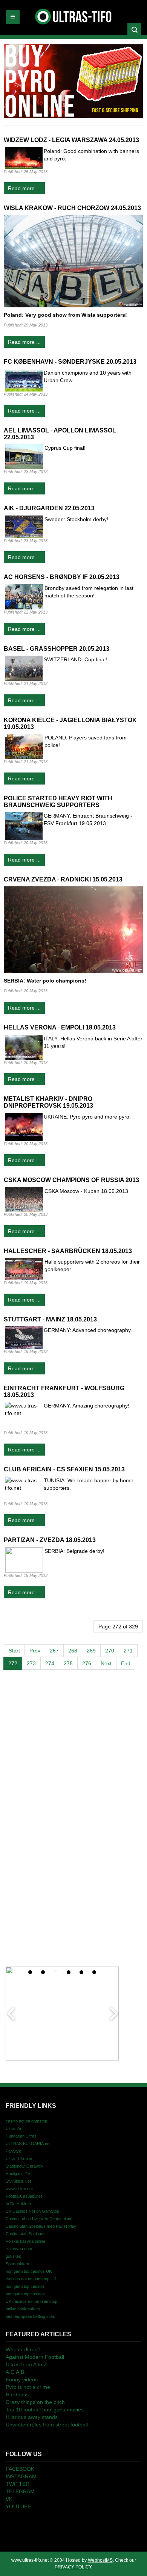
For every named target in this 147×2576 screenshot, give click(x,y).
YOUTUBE (18, 2506)
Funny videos (22, 2379)
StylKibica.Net (18, 2181)
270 (110, 1651)
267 (54, 1651)
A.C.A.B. (16, 2372)
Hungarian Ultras (21, 2136)
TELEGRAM (20, 2491)
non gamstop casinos (25, 2286)
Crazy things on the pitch (35, 2402)
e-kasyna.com (19, 2249)
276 (87, 1663)
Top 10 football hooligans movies (45, 2410)
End (126, 1663)
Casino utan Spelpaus (26, 2234)
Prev (35, 1651)
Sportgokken (17, 2264)
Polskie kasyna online (25, 2241)
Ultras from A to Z (26, 2364)
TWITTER (18, 2484)
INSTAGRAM (21, 2476)
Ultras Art (14, 2129)
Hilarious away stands (32, 2417)
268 (73, 1651)
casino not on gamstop (26, 2121)
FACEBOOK (20, 2469)
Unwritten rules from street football (47, 2425)
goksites (13, 2256)
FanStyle (14, 2151)
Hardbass (17, 2395)
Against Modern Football (35, 2357)
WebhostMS (100, 2560)
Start (14, 1651)
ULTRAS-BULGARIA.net (28, 2144)
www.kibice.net (19, 2189)
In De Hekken (18, 2204)
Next (106, 1663)
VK (9, 2499)
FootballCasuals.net (24, 2196)
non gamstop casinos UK (29, 2271)
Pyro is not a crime (28, 2387)
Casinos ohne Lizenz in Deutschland (39, 2219)
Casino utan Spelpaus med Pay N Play (41, 2226)
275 (68, 1663)
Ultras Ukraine (19, 2159)
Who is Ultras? (23, 2349)
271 (128, 1651)
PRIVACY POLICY (73, 2567)
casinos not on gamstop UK (31, 2279)
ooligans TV (18, 2174)
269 (91, 1651)
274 (50, 1663)
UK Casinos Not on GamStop (32, 2211)
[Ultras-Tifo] (74, 15)
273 (31, 1663)
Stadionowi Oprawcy (24, 2166)
